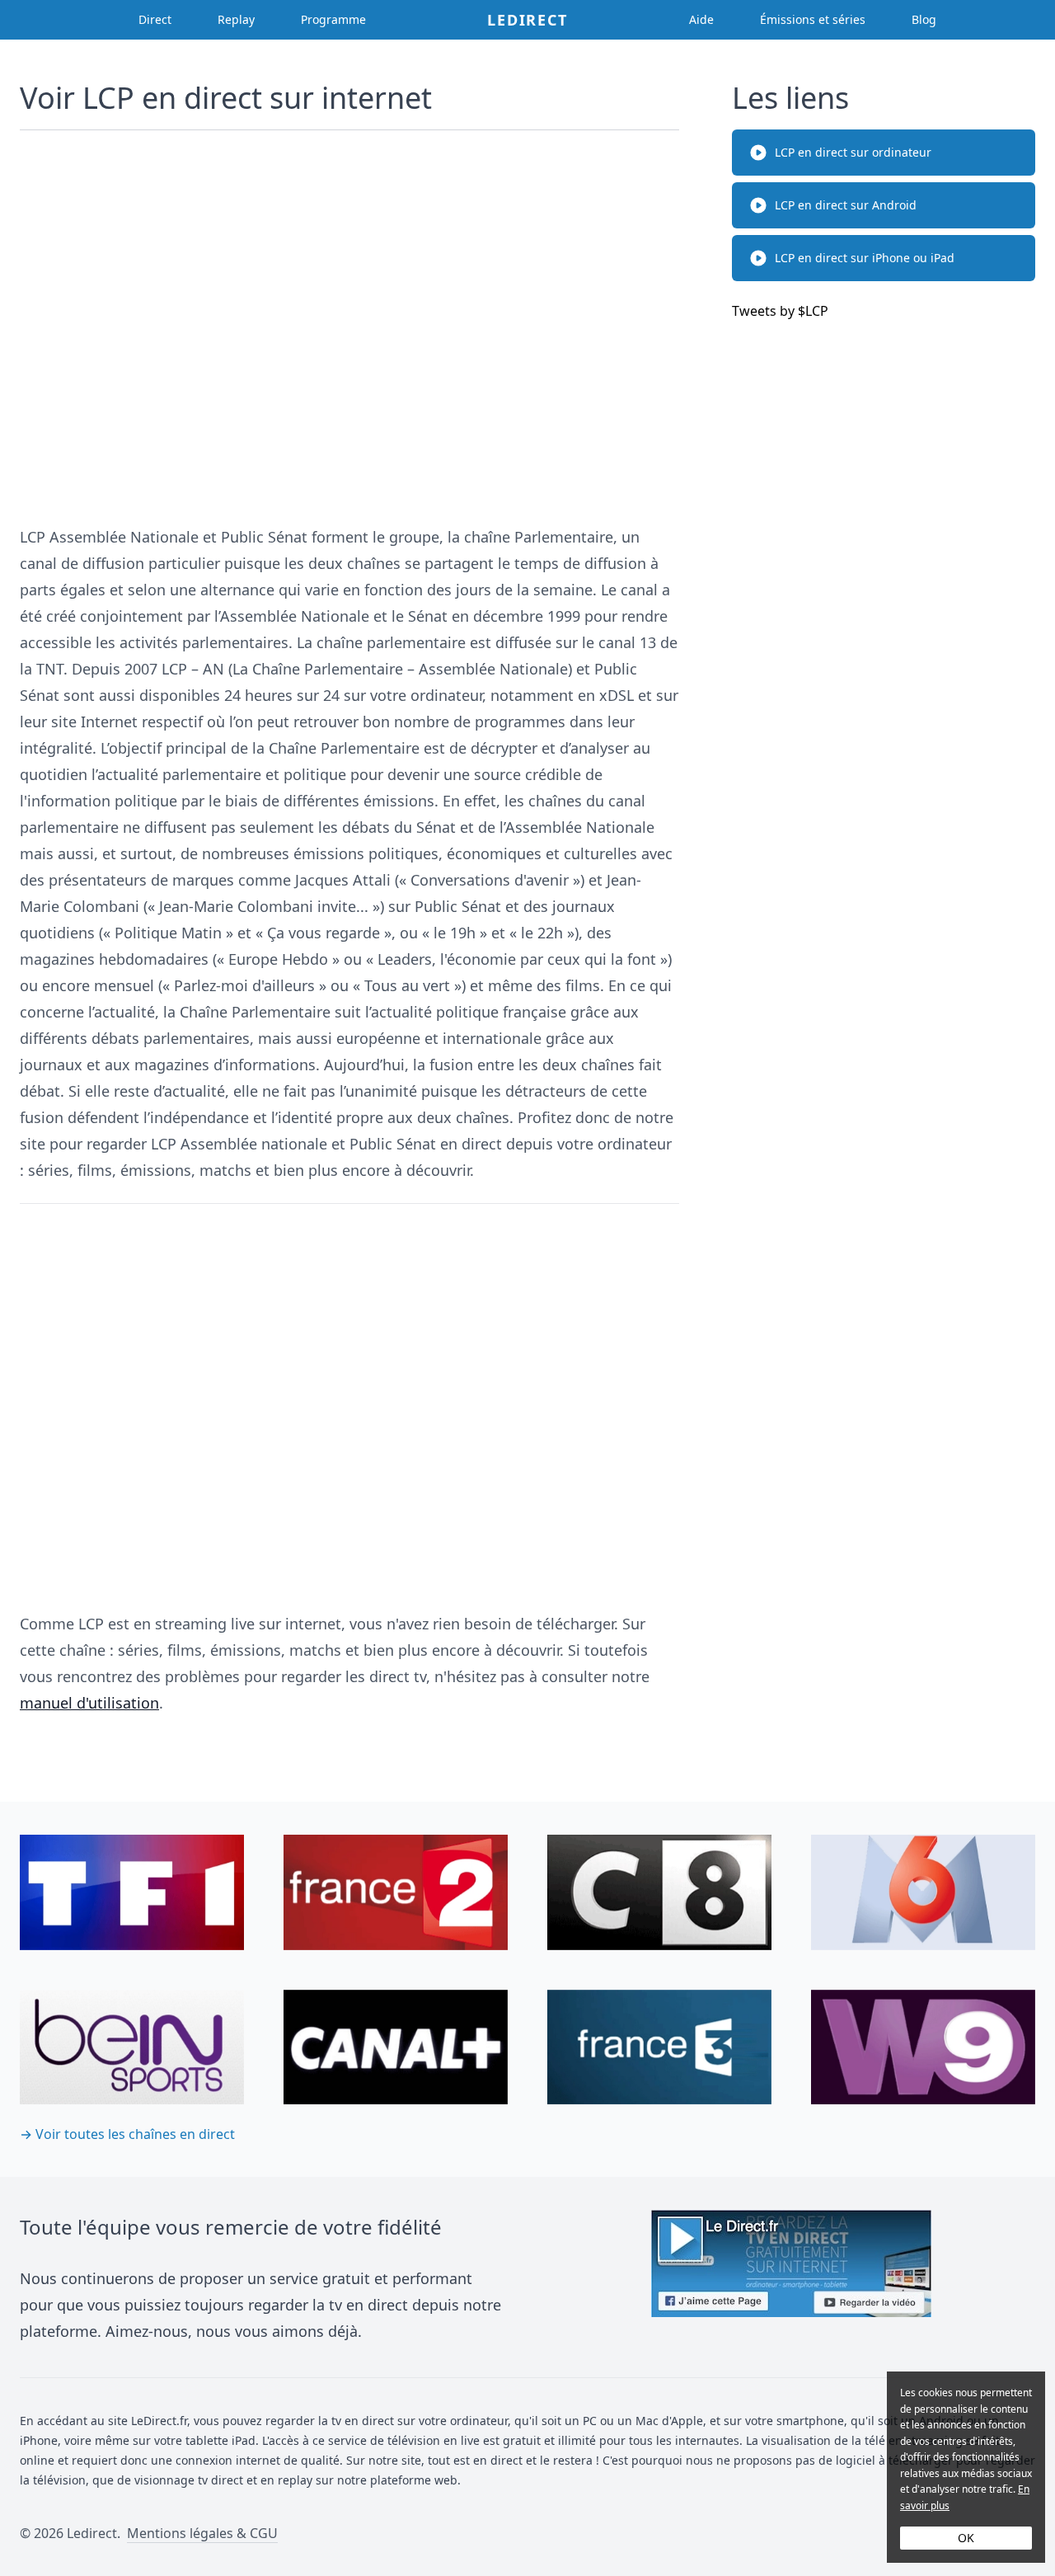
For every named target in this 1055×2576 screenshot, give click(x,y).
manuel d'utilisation (89, 1703)
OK (966, 2538)
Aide (701, 19)
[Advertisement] (349, 320)
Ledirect (527, 20)
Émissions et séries (813, 19)
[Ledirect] (791, 2277)
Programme (333, 19)
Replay (236, 19)
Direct (155, 19)
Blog (924, 19)
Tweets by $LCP (780, 311)
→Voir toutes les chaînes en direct (127, 2134)
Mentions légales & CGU (202, 2533)
